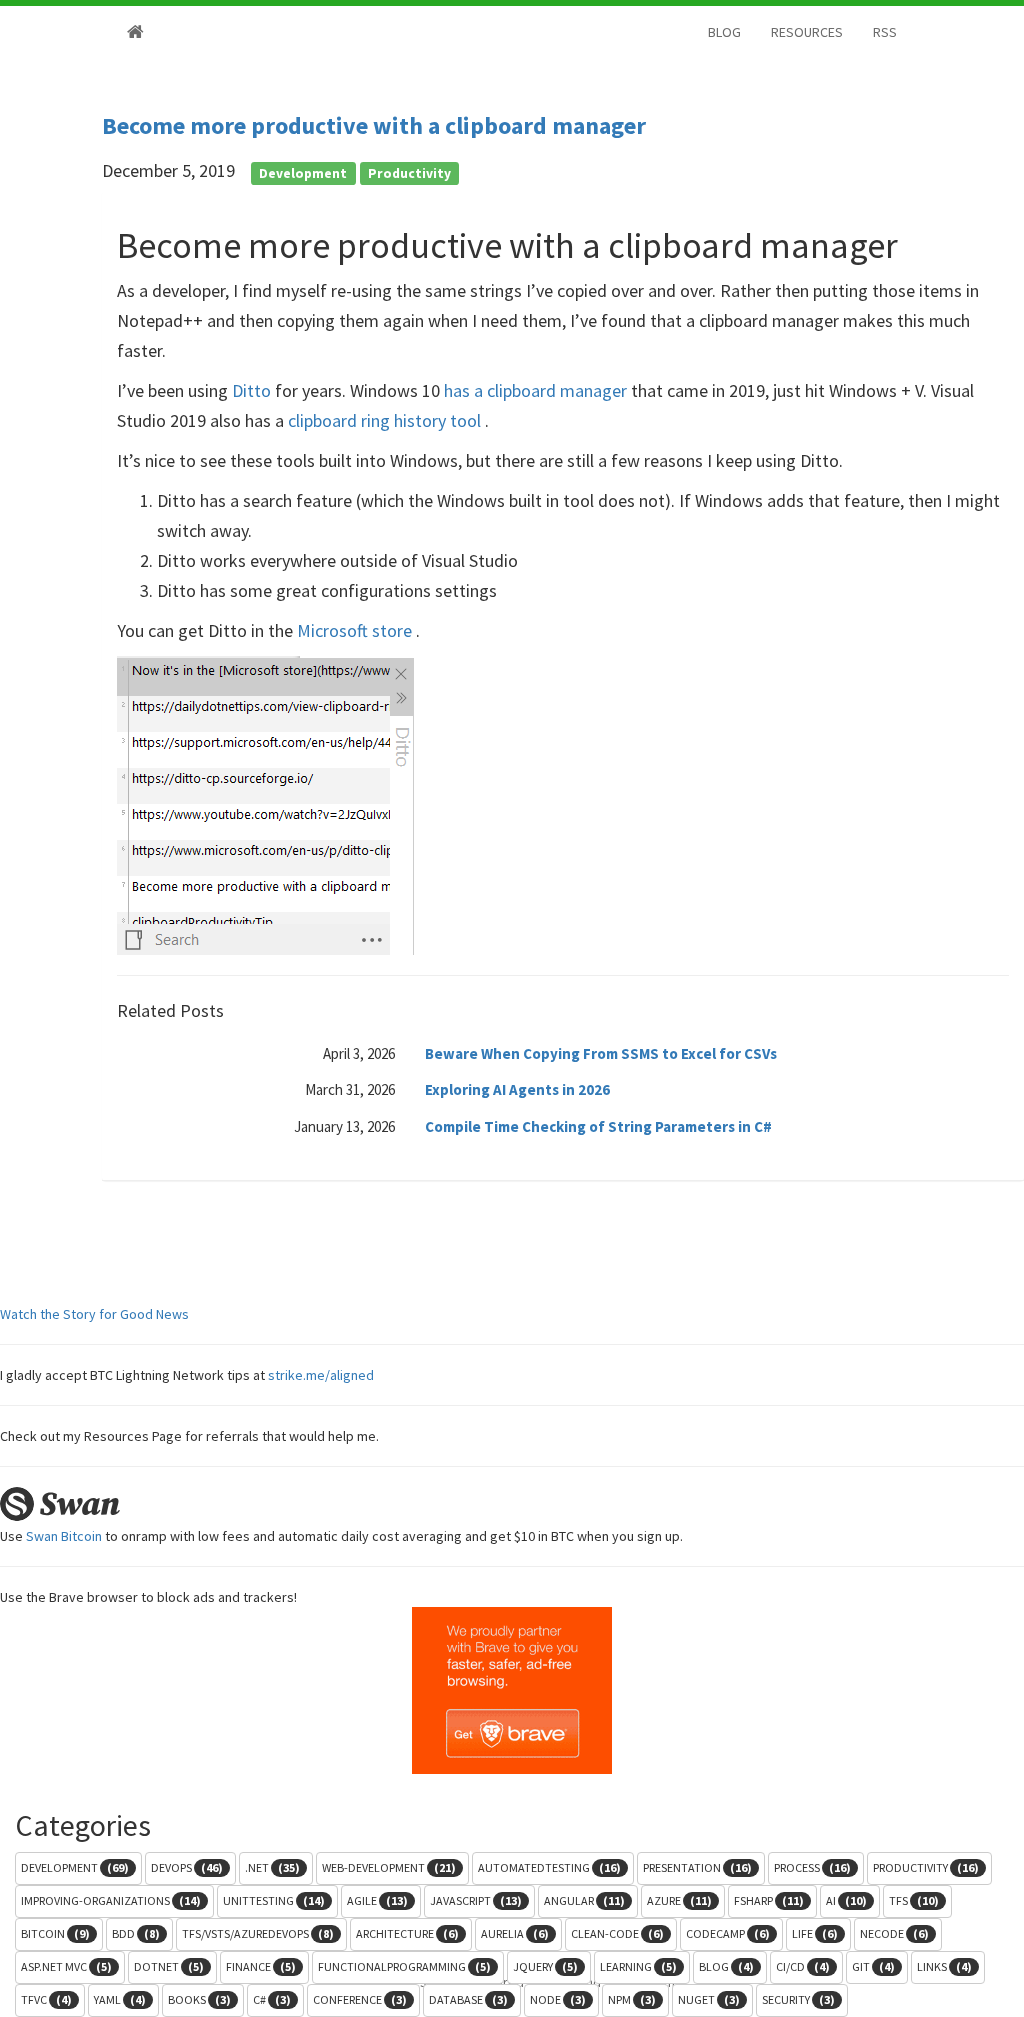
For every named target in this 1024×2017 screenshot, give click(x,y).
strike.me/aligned (321, 1375)
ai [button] (846, 1900)
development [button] (75, 1867)
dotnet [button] (169, 1966)
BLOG (724, 32)
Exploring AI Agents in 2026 (517, 1089)
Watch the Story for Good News (94, 1314)
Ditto (253, 390)
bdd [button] (136, 1933)
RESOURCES (807, 32)
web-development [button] (389, 1867)
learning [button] (638, 1966)
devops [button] (187, 1867)
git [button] (873, 1966)
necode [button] (894, 1933)
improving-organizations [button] (111, 1900)
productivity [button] (926, 1867)
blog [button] (726, 1966)
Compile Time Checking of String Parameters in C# (598, 1126)
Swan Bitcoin (64, 1536)
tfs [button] (914, 1900)
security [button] (798, 1999)
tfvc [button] (46, 1999)
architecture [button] (407, 1933)
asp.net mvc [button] (66, 1966)
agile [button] (377, 1900)
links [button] (944, 1966)
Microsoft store (356, 630)
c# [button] (272, 1999)
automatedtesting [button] (549, 1867)
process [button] (812, 1867)
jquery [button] (545, 1966)
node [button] (558, 1999)
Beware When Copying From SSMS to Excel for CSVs (601, 1053)
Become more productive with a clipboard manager (374, 125)
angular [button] (584, 1900)
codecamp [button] (728, 1933)
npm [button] (632, 1999)
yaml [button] (120, 1999)
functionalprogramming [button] (404, 1966)
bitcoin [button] (55, 1933)
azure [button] (679, 1900)
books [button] (199, 1999)
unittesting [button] (274, 1900)
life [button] (815, 1933)
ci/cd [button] (803, 1966)
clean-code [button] (617, 1933)
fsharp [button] (769, 1900)
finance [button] (261, 1966)
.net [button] (272, 1867)
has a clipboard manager (537, 390)
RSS (885, 32)
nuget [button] (709, 1999)
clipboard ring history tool (386, 420)
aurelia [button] (515, 1933)
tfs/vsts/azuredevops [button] (258, 1933)
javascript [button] (476, 1900)
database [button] (468, 1999)
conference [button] (360, 1999)
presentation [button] (697, 1867)
